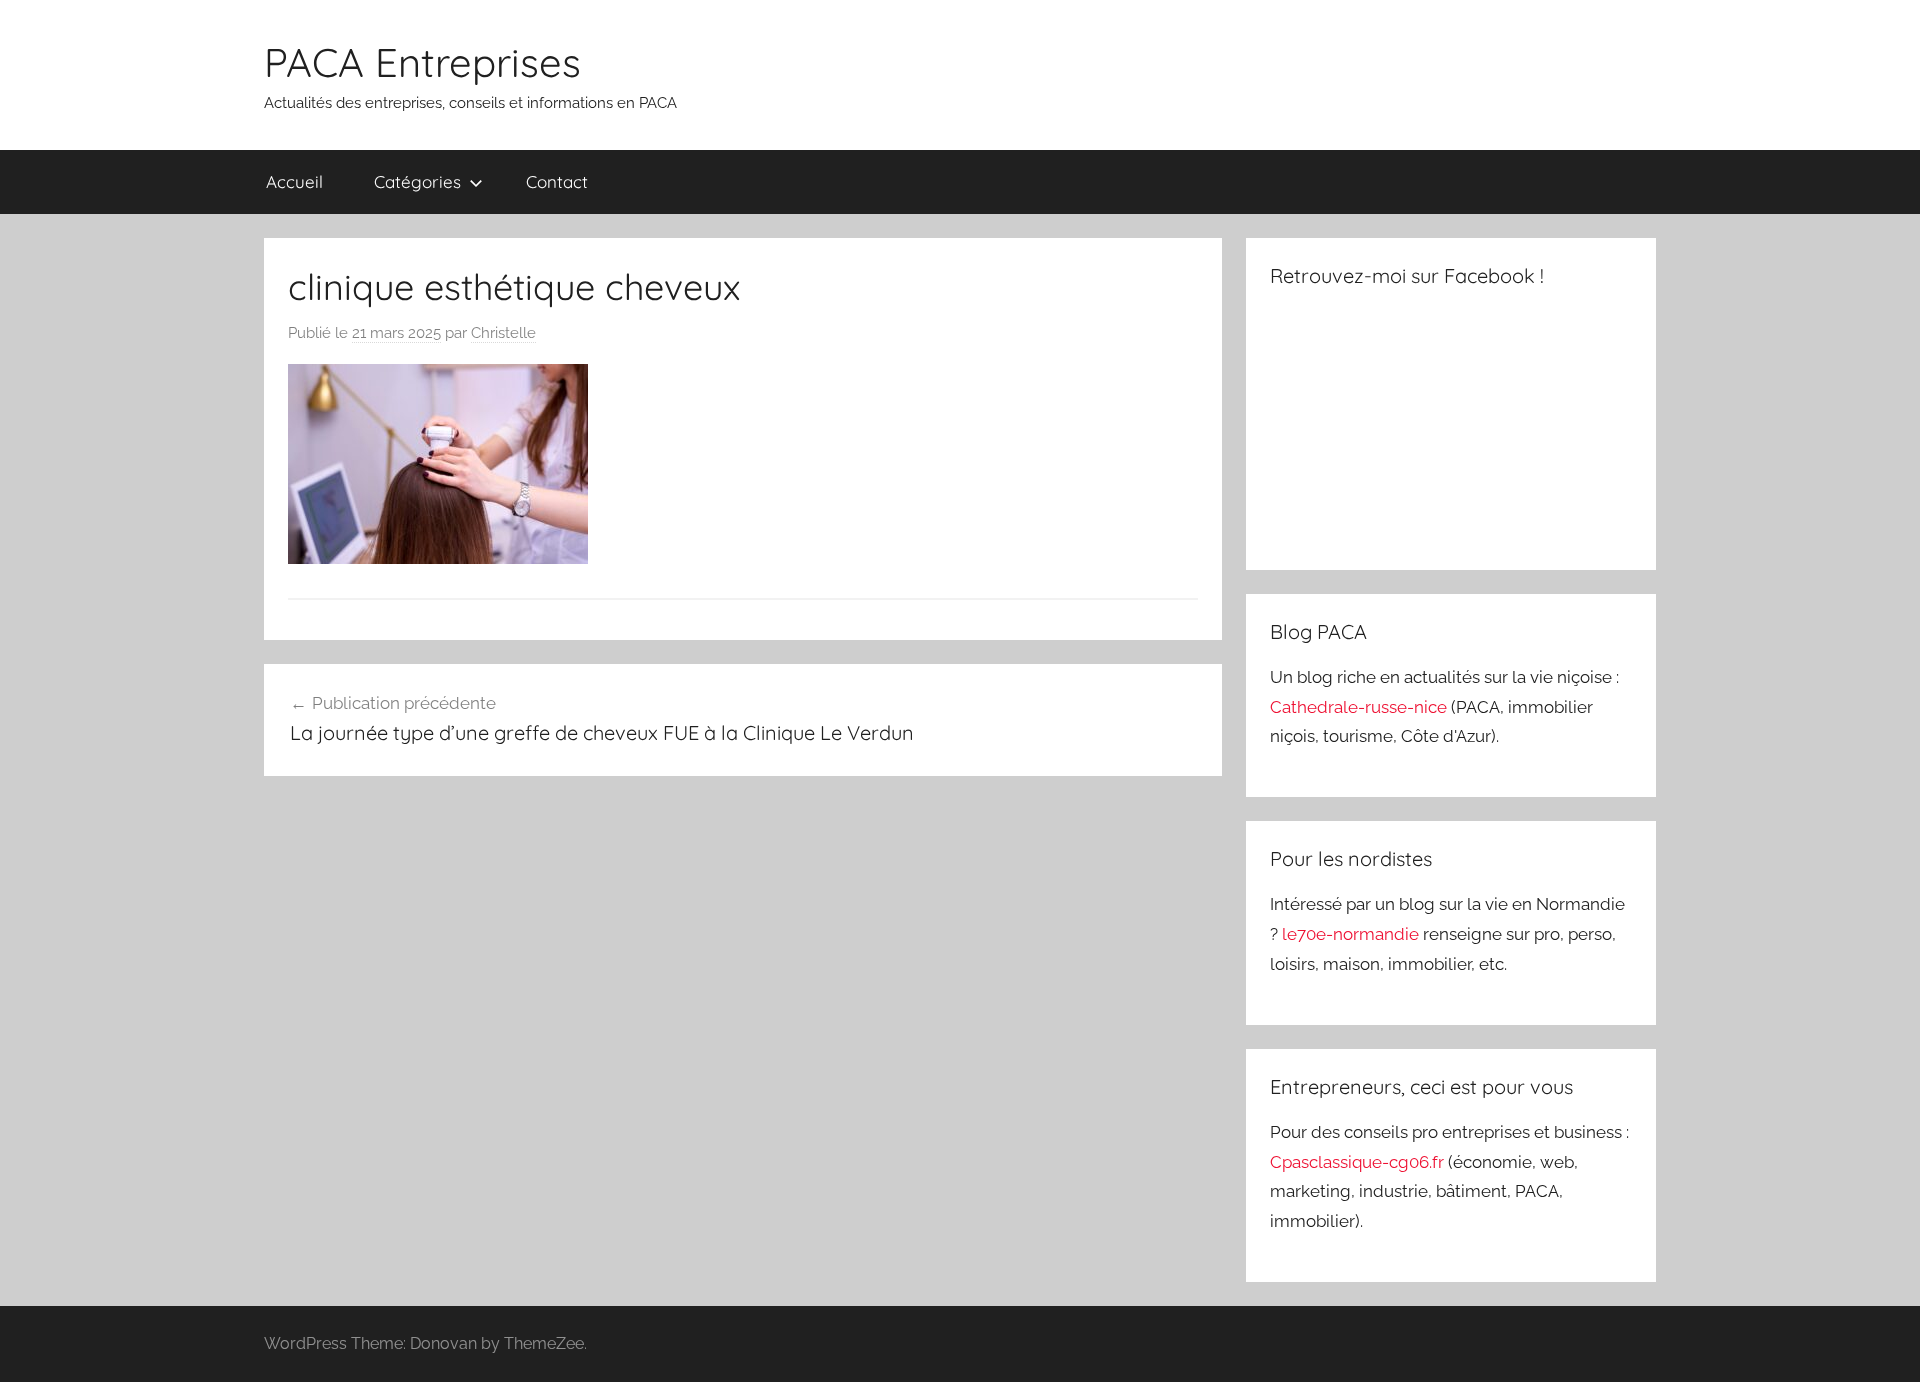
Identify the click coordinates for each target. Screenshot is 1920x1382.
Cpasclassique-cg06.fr (1359, 1162)
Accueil (294, 181)
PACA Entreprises (422, 62)
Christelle (503, 333)
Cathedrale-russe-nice (1360, 707)
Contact (557, 181)
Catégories (417, 181)
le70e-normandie (1352, 934)
